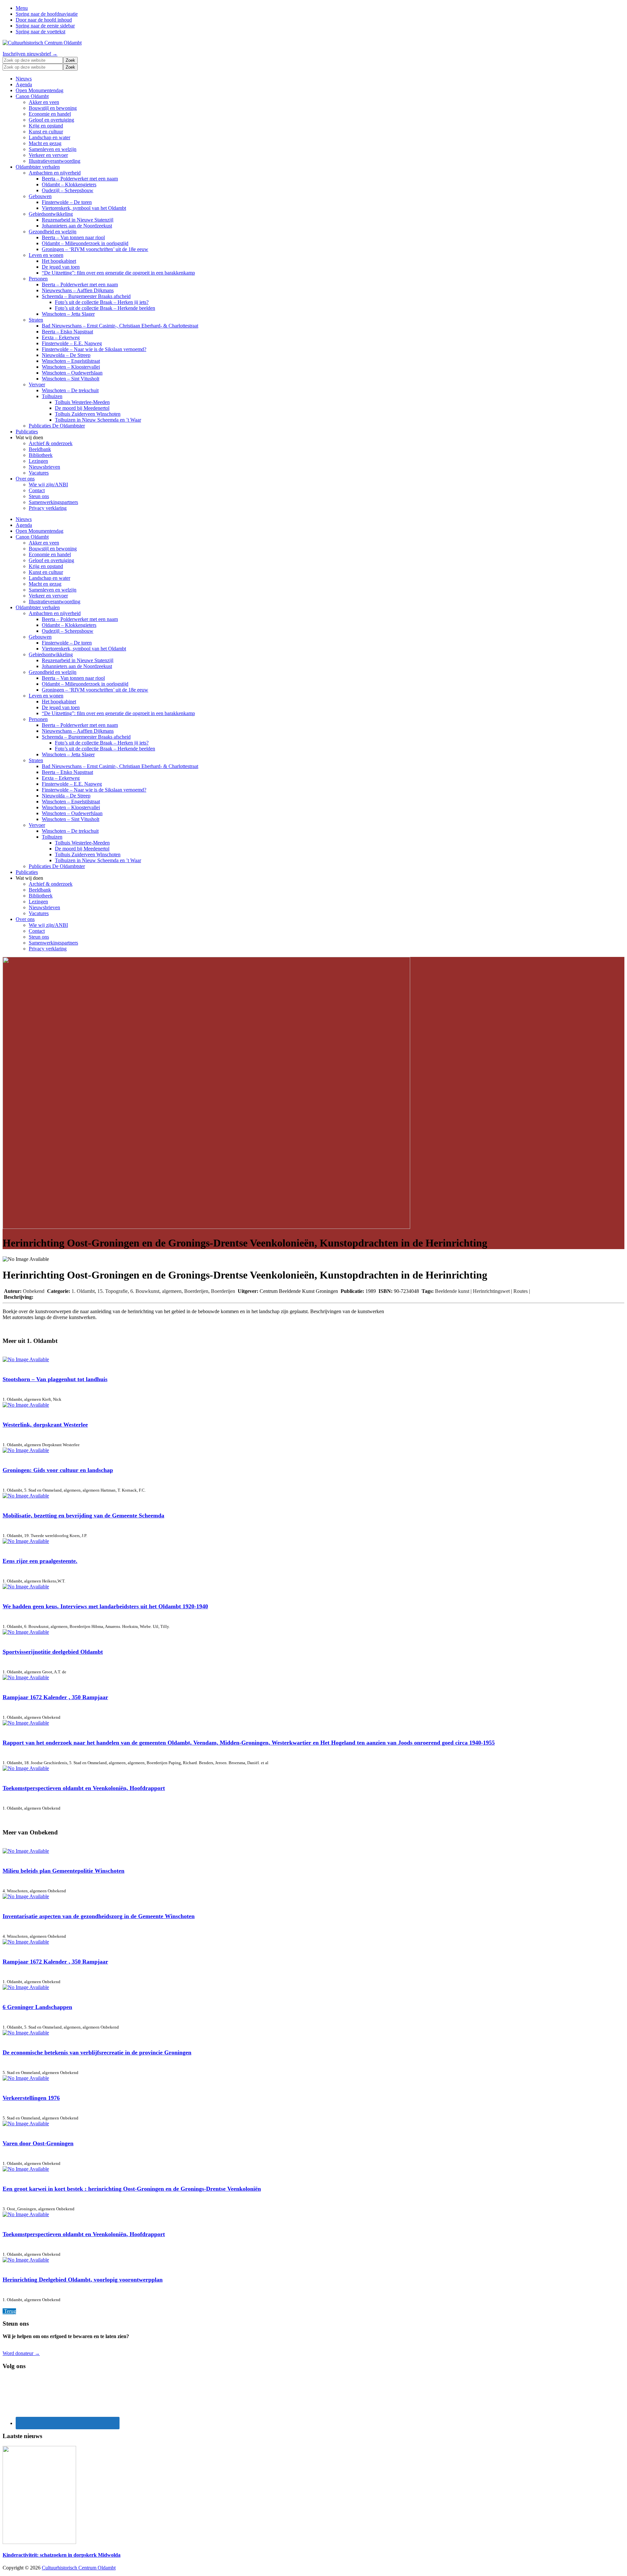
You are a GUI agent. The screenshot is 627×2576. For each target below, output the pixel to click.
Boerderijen (196, 1291)
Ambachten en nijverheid (55, 173)
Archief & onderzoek (51, 443)
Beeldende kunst (452, 1291)
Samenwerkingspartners (53, 502)
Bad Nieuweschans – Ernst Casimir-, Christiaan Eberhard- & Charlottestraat (120, 326)
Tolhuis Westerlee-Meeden (82, 402)
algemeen (172, 1291)
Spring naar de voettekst (40, 32)
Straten (36, 320)
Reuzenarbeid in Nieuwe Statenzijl (78, 220)
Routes (521, 1291)
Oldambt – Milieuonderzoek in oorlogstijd (85, 243)
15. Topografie (113, 1291)
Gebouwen (40, 196)
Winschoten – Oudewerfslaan (72, 373)
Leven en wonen (46, 255)
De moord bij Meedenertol (82, 408)
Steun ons (39, 496)
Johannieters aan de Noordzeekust (77, 226)
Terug (9, 2311)
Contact (37, 490)
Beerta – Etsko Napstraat (67, 332)
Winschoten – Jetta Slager (68, 314)
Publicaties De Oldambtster (57, 426)
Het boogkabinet (59, 261)
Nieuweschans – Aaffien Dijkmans (78, 290)
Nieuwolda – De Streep (66, 355)
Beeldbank (40, 449)
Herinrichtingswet (491, 1291)
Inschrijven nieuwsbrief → (30, 54)
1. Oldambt (83, 1291)
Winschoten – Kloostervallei (71, 367)
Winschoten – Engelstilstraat (71, 361)
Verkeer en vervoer (48, 155)
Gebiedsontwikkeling (51, 214)
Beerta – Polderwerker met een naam (80, 179)
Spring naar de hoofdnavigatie (47, 14)
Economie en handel (50, 114)
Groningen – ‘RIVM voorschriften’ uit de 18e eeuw (95, 249)
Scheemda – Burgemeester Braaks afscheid (86, 296)
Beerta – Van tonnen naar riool (73, 237)
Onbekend (34, 1291)
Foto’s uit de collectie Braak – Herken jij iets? (102, 302)
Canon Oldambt (32, 96)
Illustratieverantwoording (55, 161)
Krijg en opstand (46, 126)
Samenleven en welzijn (53, 149)
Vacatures (39, 473)
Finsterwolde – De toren (67, 202)
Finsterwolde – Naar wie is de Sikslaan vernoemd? (94, 349)
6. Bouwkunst (145, 1291)
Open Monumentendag (40, 90)
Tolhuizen (52, 396)
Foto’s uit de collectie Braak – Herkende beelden (105, 308)
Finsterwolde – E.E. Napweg (72, 343)
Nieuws (24, 79)
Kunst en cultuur (46, 132)
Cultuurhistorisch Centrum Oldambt (79, 2568)
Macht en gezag (45, 143)
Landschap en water (49, 137)
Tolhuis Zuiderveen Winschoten (88, 414)
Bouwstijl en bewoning (53, 108)
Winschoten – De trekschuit (70, 390)
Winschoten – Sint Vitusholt (71, 379)
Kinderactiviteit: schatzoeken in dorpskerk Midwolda (62, 2555)
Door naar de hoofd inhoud (44, 20)
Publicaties (27, 432)
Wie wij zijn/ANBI (48, 485)
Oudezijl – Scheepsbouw (68, 190)
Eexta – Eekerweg (61, 337)
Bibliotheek (41, 455)
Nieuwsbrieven (44, 467)
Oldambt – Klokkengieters (69, 184)
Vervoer (37, 385)
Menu (22, 8)
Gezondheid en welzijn (53, 232)
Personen (38, 279)
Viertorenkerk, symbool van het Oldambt (84, 208)
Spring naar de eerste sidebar (45, 26)
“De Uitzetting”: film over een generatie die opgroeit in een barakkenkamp (118, 273)
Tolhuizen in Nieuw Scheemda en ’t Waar (98, 420)
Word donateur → (21, 2353)
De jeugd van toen (61, 267)
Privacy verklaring (48, 508)
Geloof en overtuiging (51, 120)
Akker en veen (44, 102)
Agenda (24, 84)
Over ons (25, 479)
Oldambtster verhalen (38, 167)
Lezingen (38, 461)
